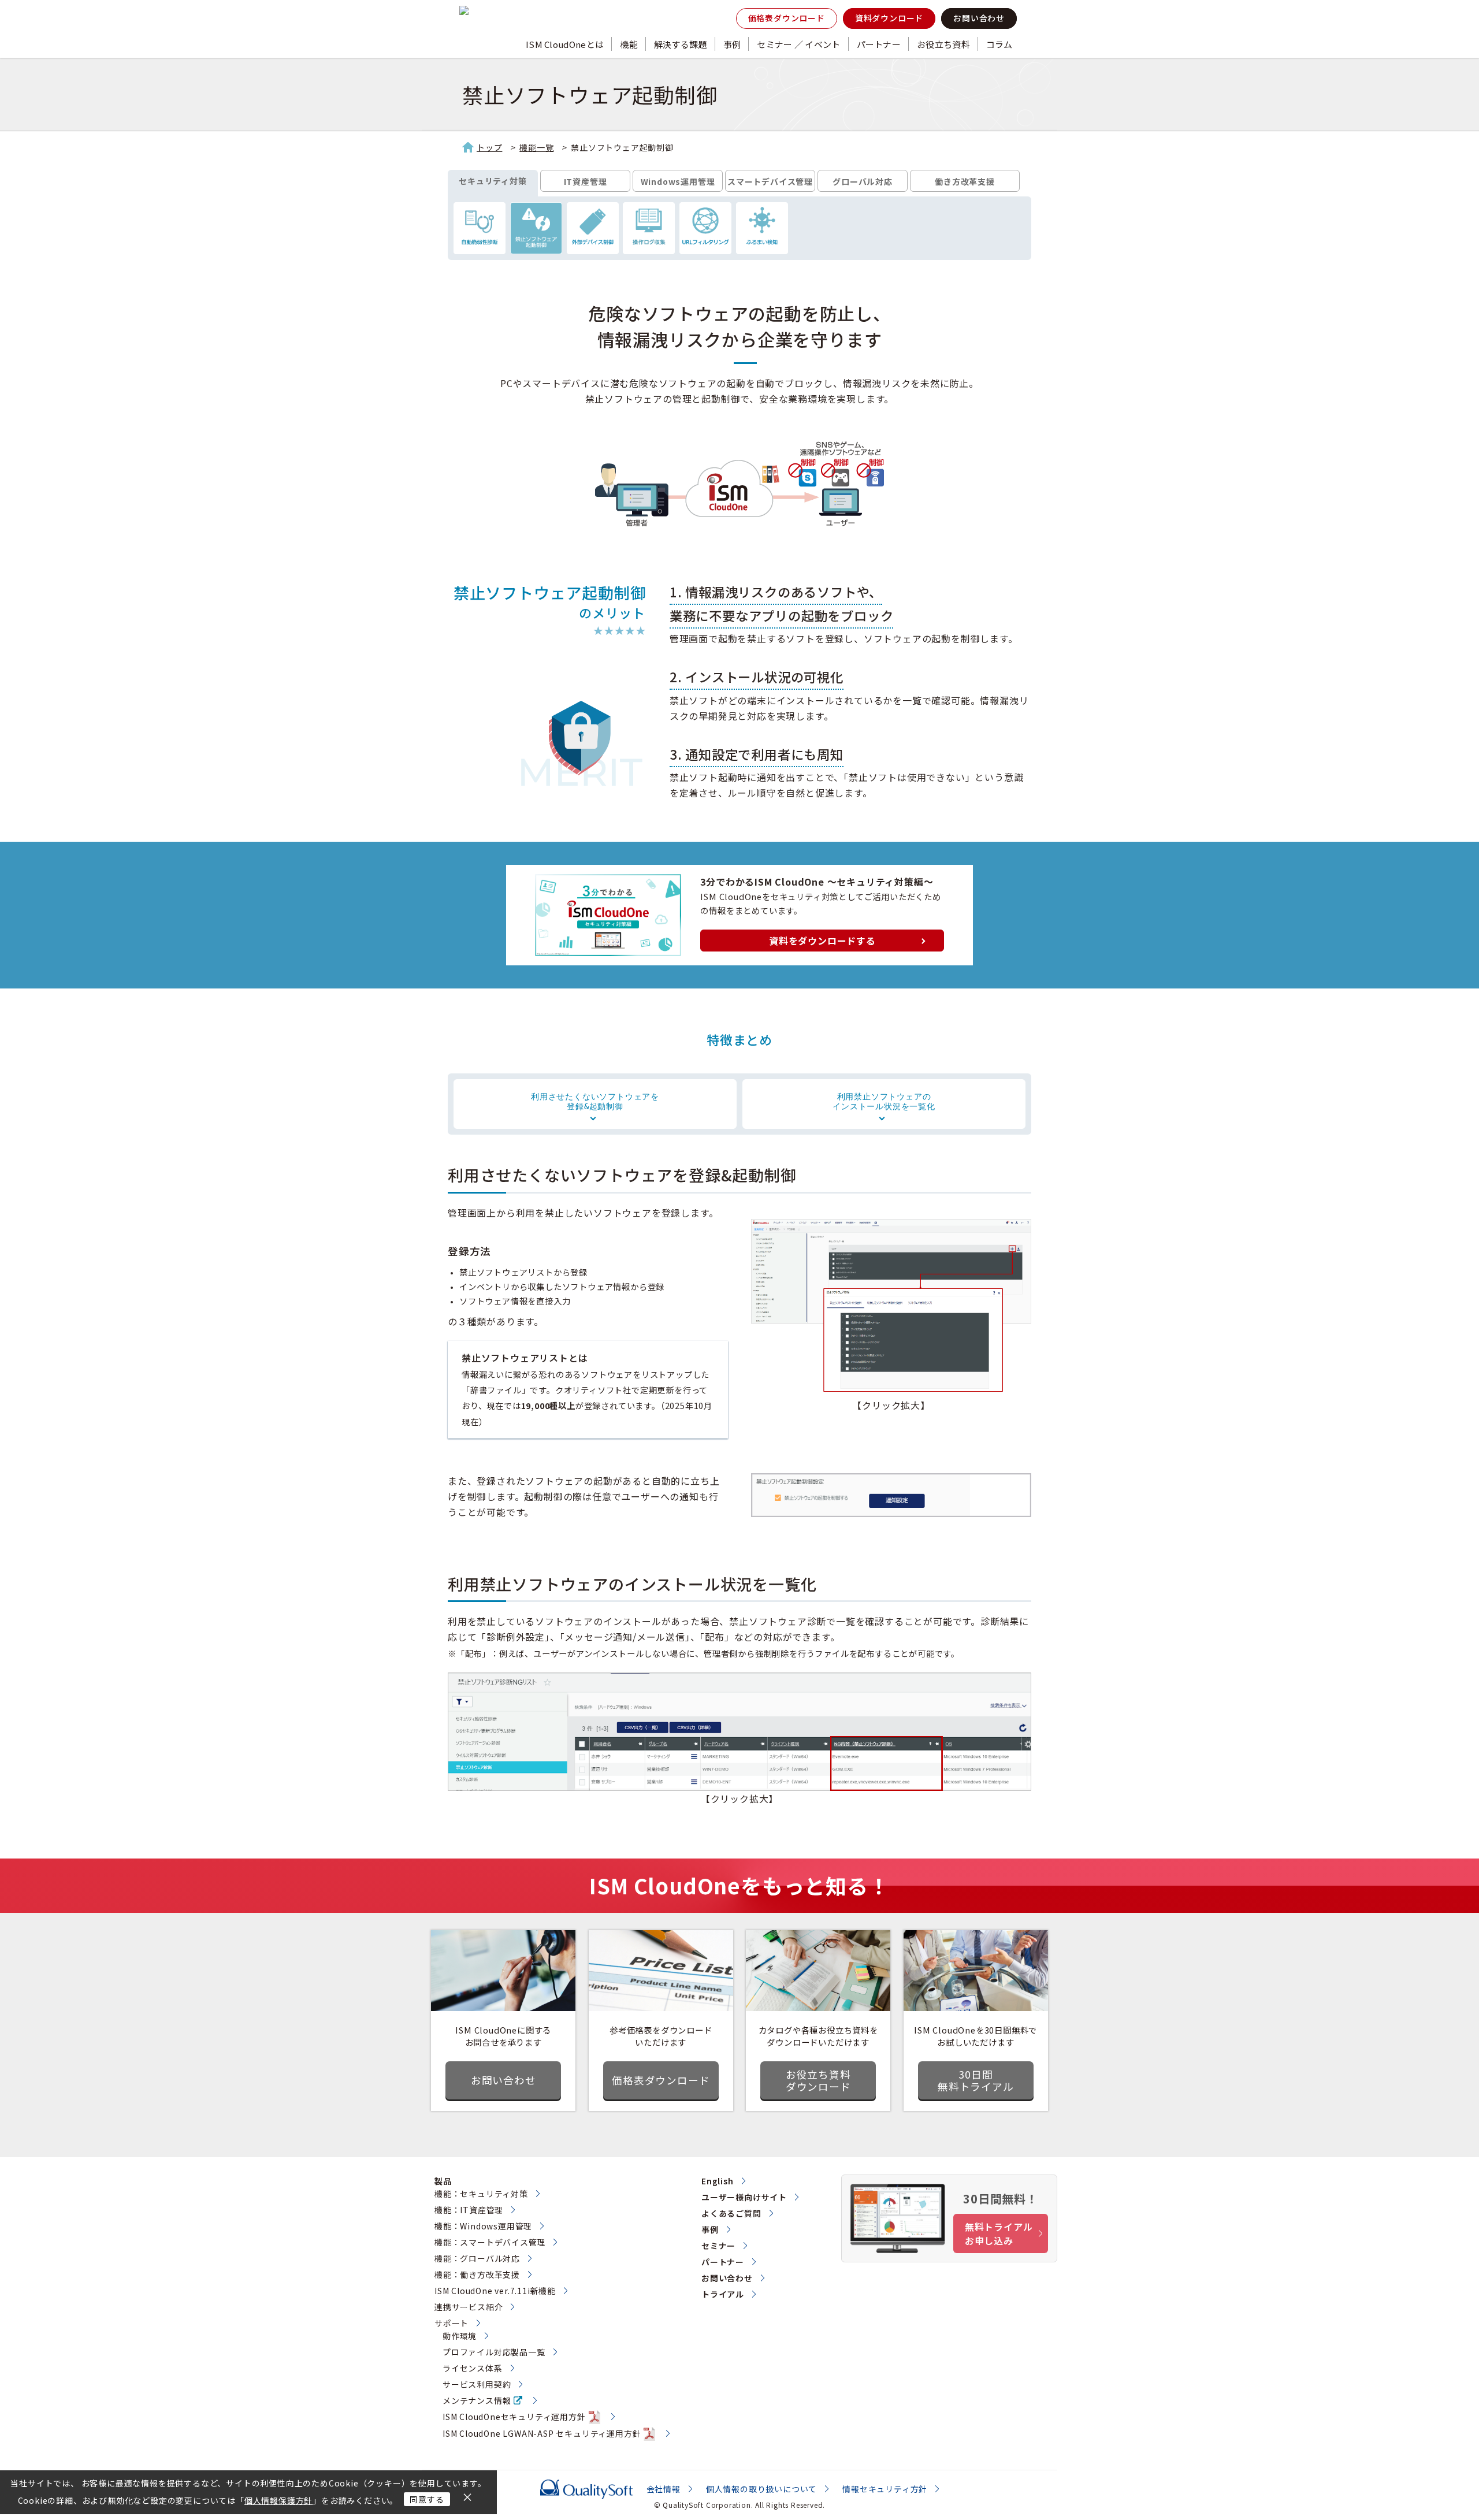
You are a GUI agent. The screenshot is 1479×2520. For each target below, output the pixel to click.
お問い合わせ (979, 18)
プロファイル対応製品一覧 (494, 2352)
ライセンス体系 (473, 2368)
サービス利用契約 (477, 2384)
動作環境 (460, 2336)
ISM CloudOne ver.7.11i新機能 (495, 2291)
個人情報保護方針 (278, 2500)
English (718, 2181)
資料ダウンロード (889, 18)
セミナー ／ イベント (798, 44)
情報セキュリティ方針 (885, 2489)
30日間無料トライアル (976, 2080)
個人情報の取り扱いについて (761, 2489)
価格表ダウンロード (787, 18)
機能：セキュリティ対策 (481, 2194)
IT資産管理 (586, 181)
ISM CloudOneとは (565, 44)
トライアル (723, 2294)
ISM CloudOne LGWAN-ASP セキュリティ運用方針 (542, 2433)
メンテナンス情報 (477, 2400)
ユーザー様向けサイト (744, 2197)
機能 (629, 44)
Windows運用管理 (678, 181)
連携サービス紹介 (469, 2307)
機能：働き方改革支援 (477, 2274)
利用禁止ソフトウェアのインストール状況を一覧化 (884, 1101)
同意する (427, 2499)
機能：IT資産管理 (469, 2210)
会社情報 (664, 2489)
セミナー (718, 2246)
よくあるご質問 (731, 2213)
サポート (451, 2323)
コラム (999, 44)
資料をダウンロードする (822, 941)
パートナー (879, 44)
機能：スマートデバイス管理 (490, 2242)
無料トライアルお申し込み (999, 2233)
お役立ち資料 (943, 44)
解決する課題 (681, 44)
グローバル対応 (863, 181)
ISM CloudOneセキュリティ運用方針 (514, 2417)
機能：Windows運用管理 (483, 2226)
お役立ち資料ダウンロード (818, 2080)
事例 (732, 44)
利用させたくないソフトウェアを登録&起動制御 (595, 1101)
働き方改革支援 (965, 181)
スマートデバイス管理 (770, 181)
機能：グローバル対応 (477, 2258)
